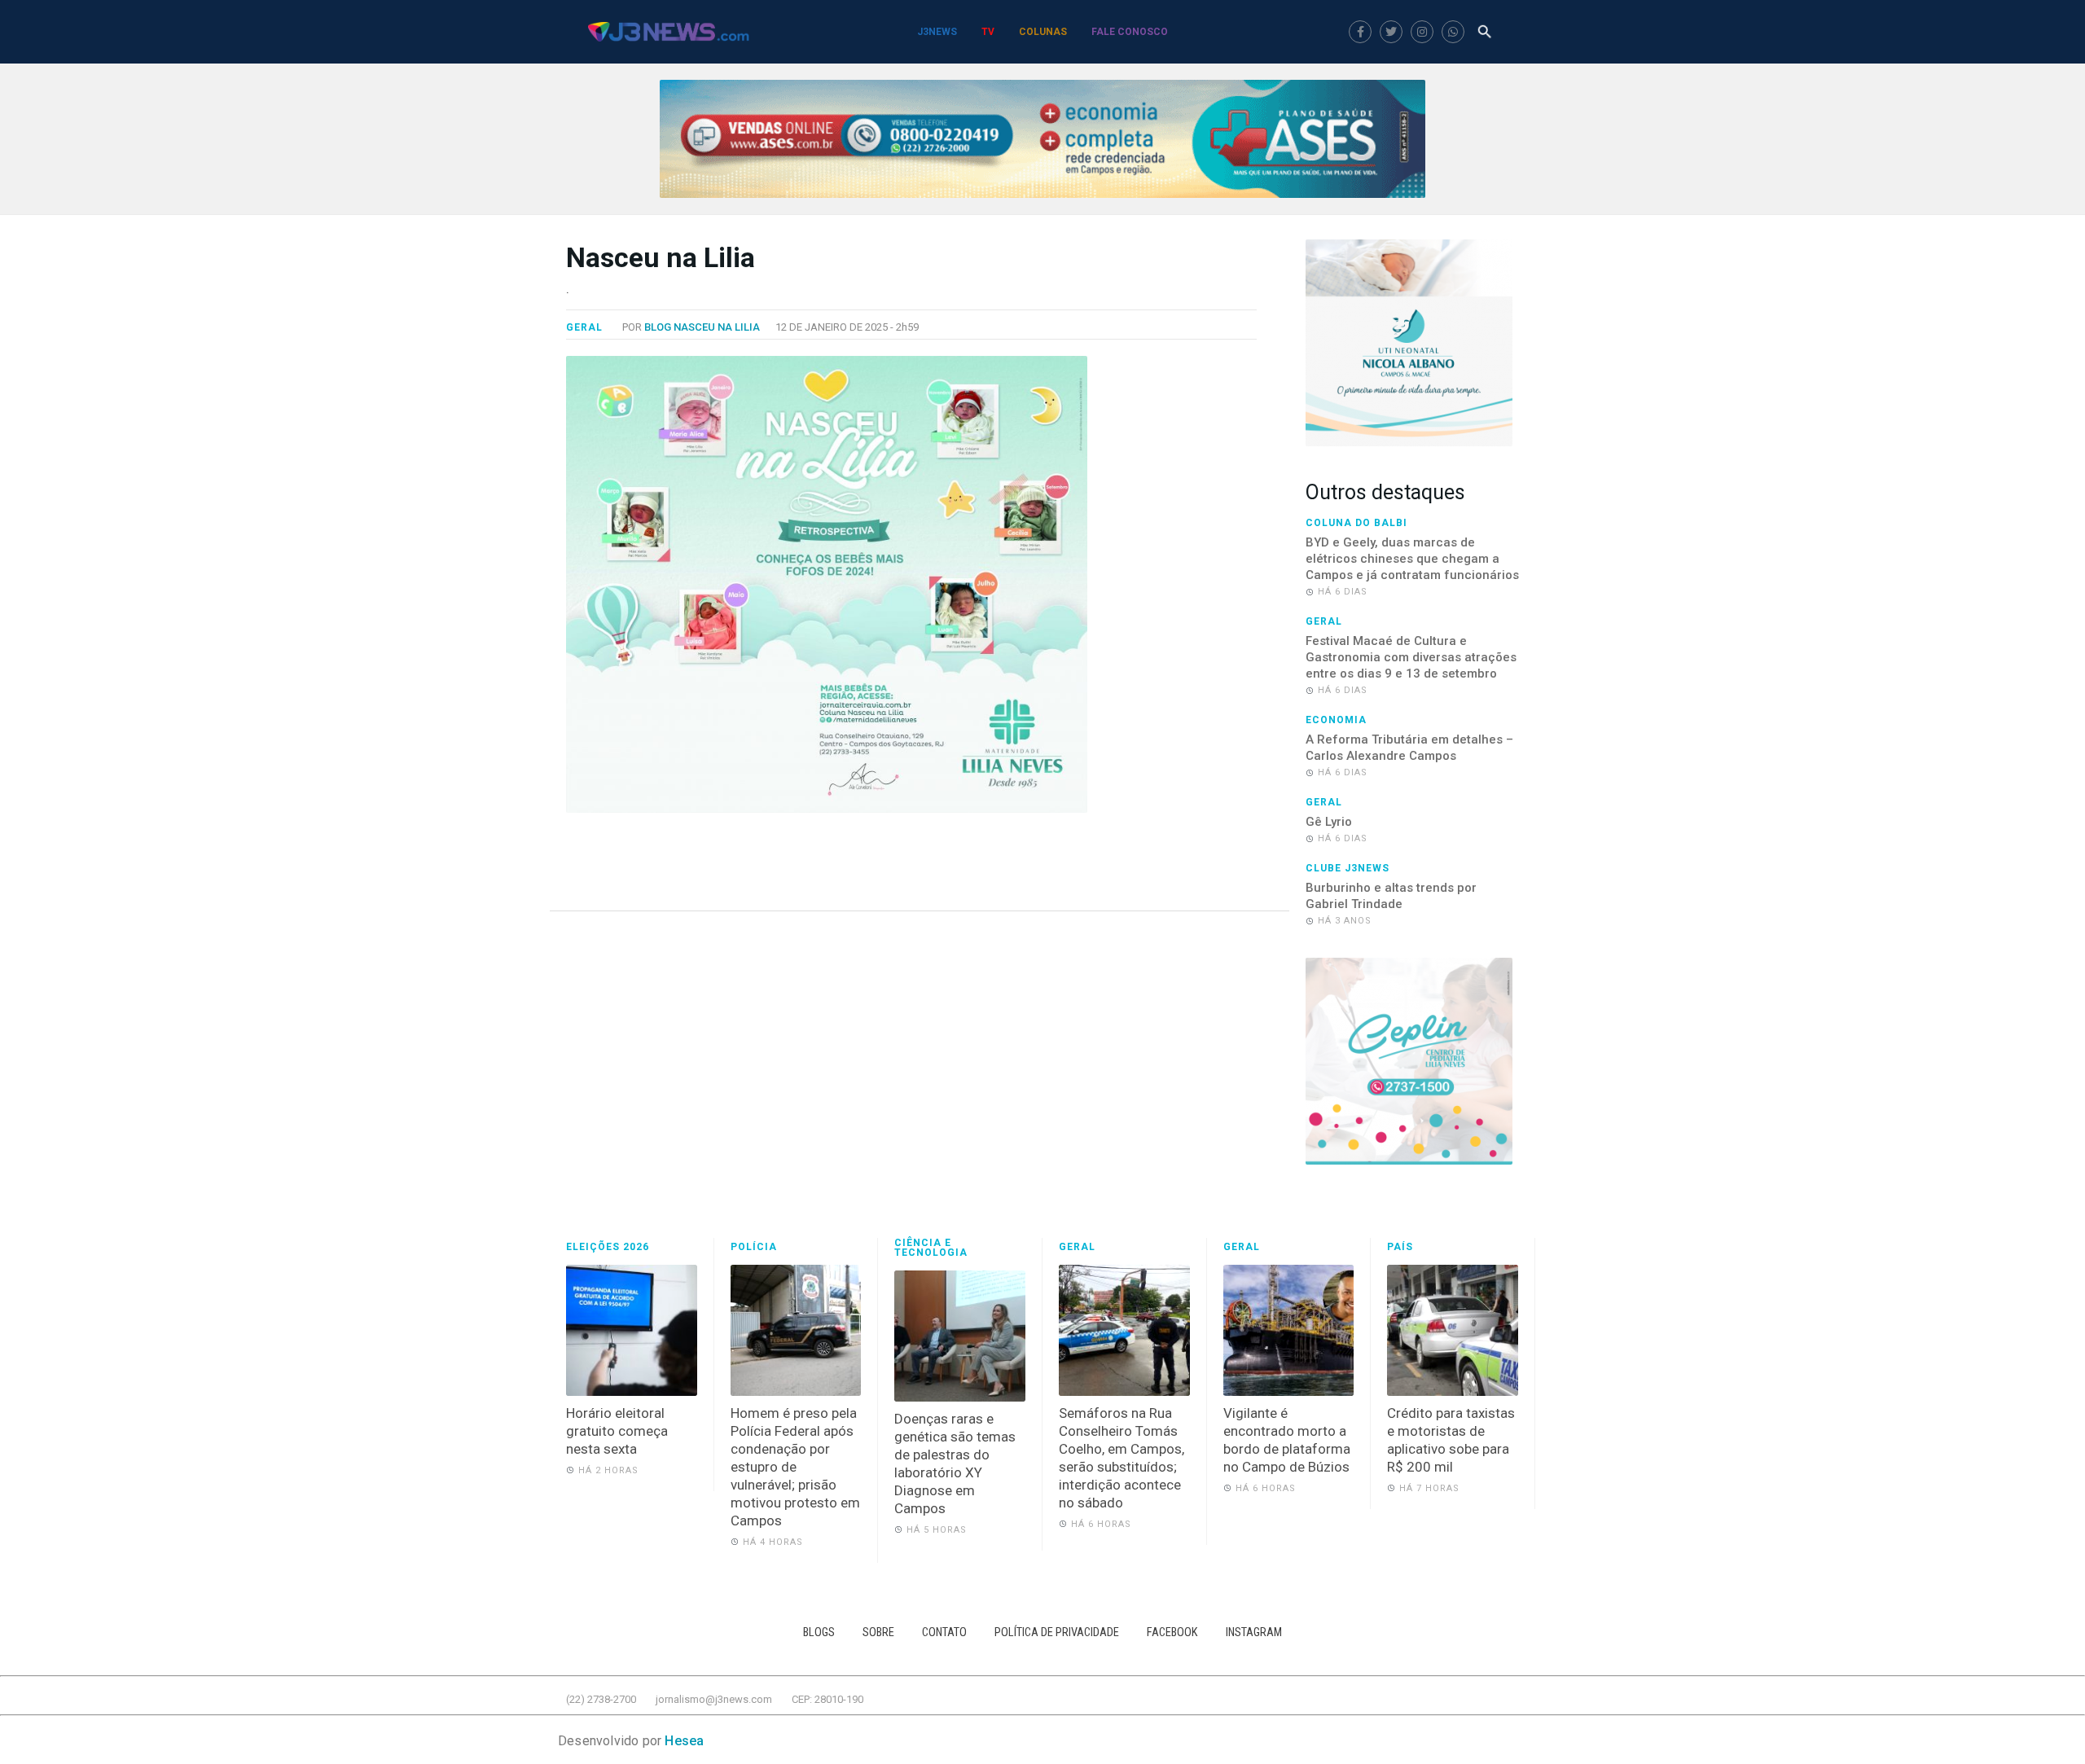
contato (944, 1632)
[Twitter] (1391, 32)
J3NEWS (937, 32)
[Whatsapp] (1453, 32)
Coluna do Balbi (1356, 523)
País (1400, 1247)
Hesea (684, 1741)
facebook (1172, 1632)
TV (988, 32)
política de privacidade (1057, 1632)
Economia (1336, 720)
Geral (584, 327)
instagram (1254, 1632)
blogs (819, 1632)
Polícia (754, 1247)
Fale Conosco (1130, 32)
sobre (878, 1632)
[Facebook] (1360, 32)
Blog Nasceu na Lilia (702, 327)
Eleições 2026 (608, 1247)
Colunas (1043, 32)
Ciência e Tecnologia (931, 1248)
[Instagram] (1422, 32)
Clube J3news (1348, 868)
